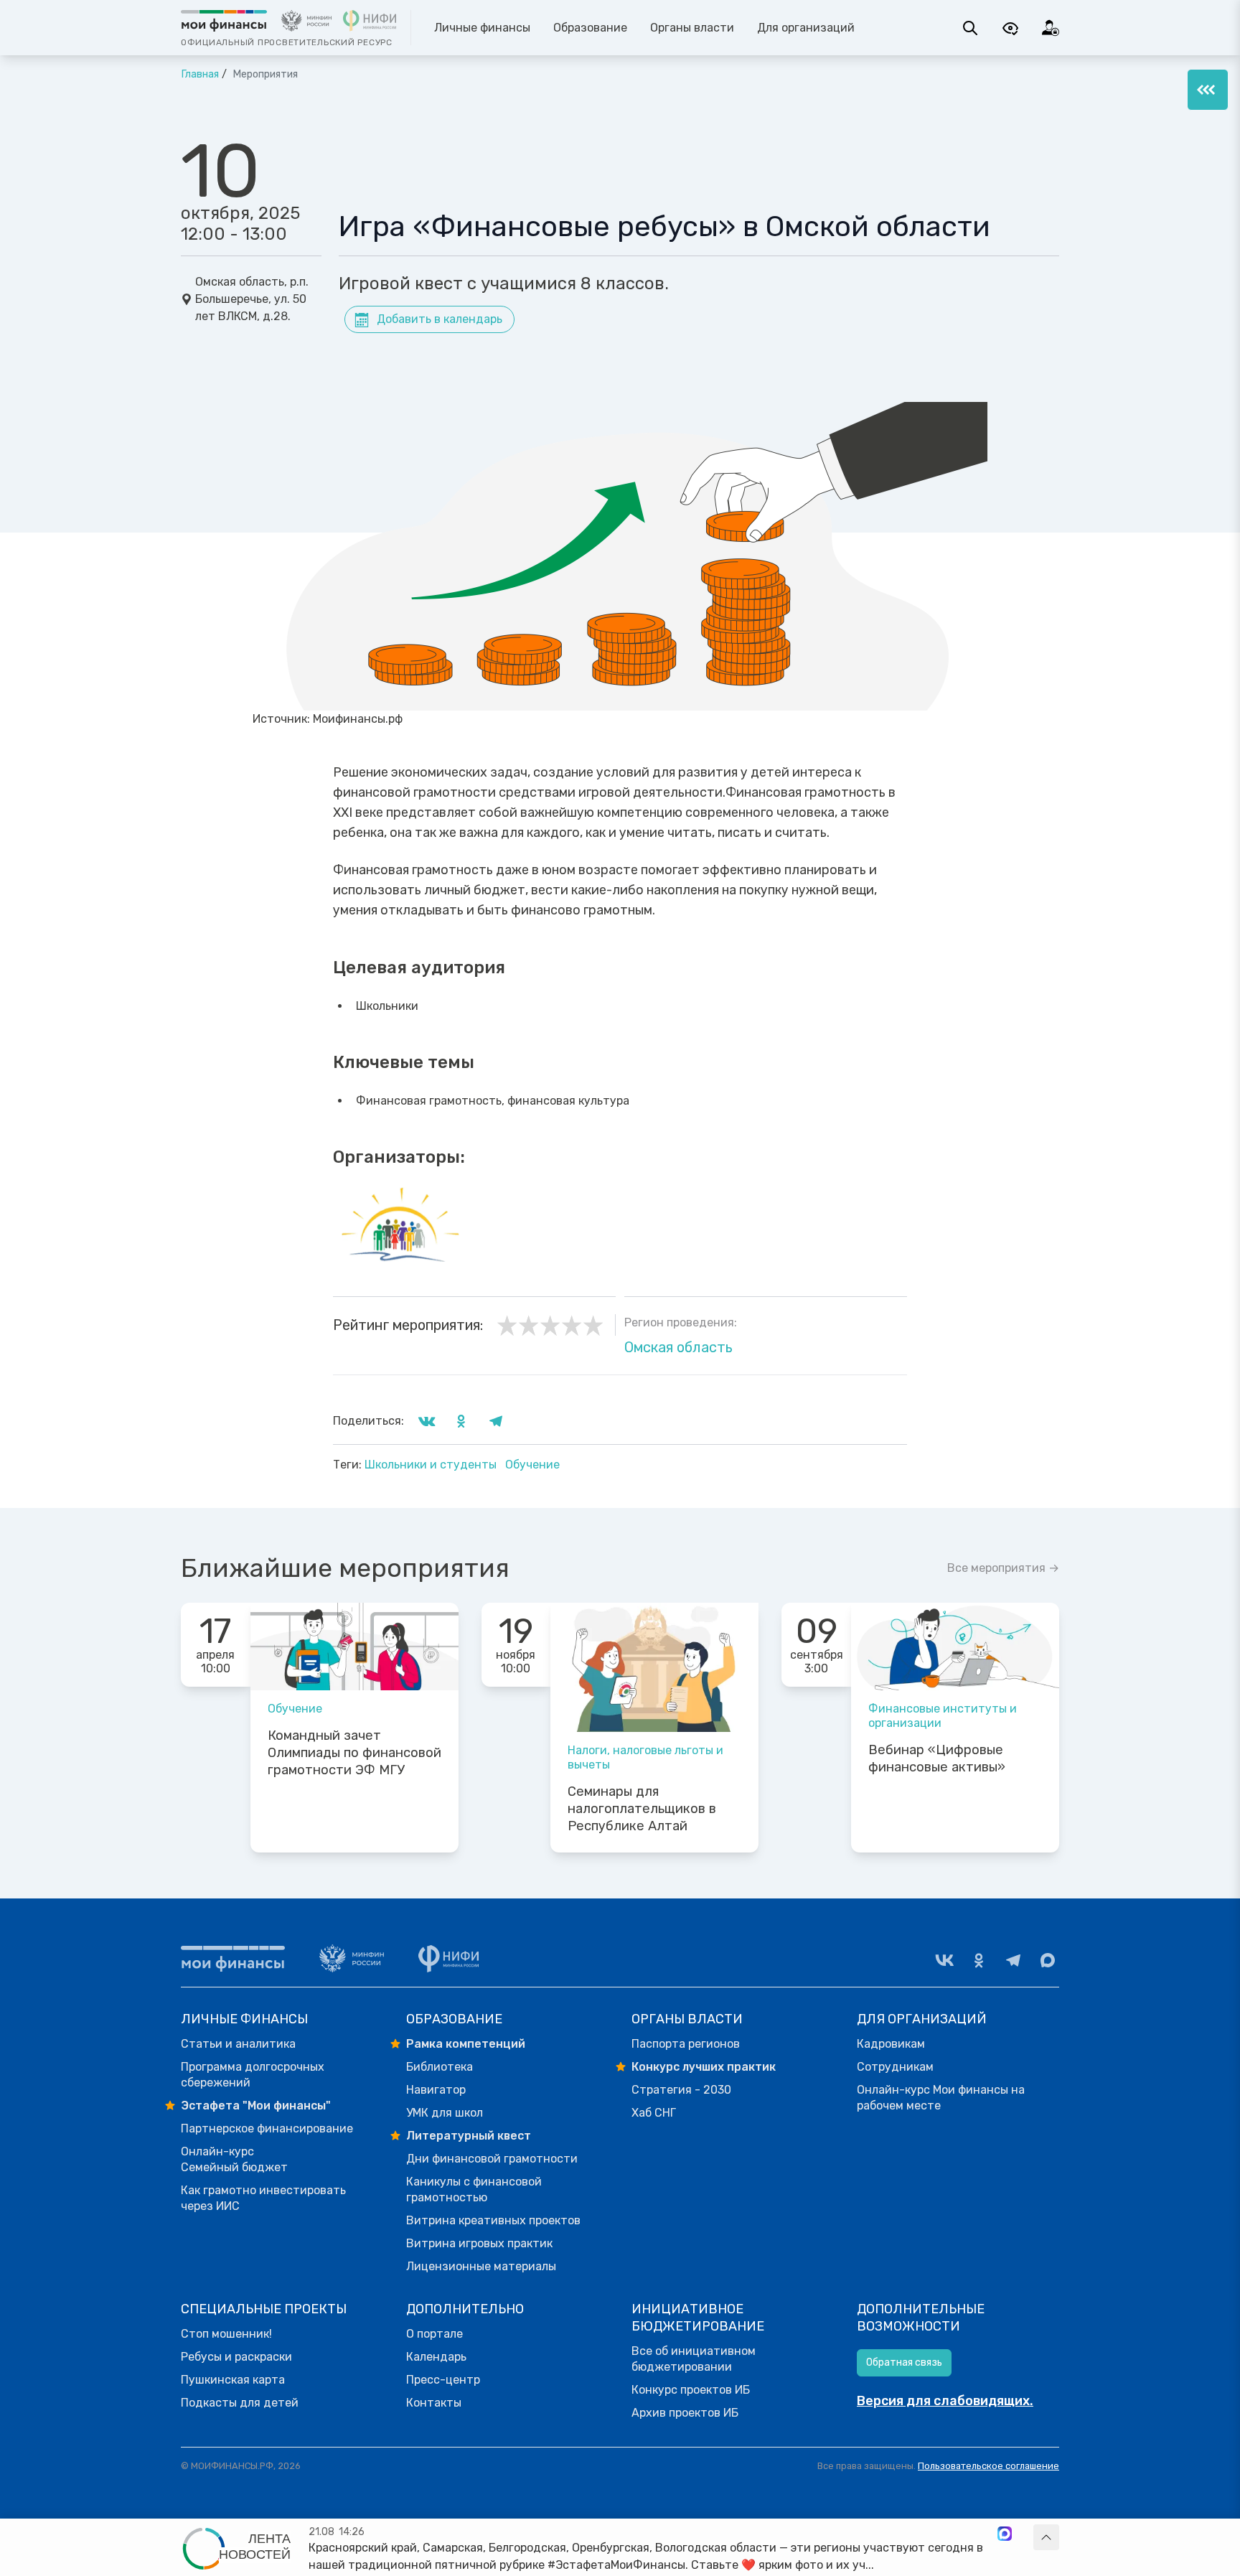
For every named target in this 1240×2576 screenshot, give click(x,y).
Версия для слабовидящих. (945, 2401)
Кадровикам (891, 2044)
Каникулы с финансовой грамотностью (474, 2189)
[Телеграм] (1013, 1960)
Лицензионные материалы (481, 2266)
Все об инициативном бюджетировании (694, 2359)
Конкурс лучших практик (704, 2067)
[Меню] (1208, 90)
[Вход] (1051, 28)
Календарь (436, 2357)
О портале (435, 2334)
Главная (200, 74)
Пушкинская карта (233, 2380)
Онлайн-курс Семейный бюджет (234, 2159)
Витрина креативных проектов (493, 2220)
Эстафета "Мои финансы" (256, 2106)
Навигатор (436, 2090)
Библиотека (440, 2067)
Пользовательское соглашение (988, 2466)
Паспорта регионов (686, 2044)
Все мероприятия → (1003, 1568)
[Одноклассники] (979, 1960)
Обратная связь (904, 2362)
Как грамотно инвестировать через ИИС (263, 2198)
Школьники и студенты (432, 1465)
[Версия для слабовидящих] (1010, 28)
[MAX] (1048, 1960)
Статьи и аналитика (238, 2044)
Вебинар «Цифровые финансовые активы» (937, 1758)
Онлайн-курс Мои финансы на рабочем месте (941, 2098)
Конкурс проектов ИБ (691, 2390)
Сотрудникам (895, 2067)
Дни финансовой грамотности (492, 2159)
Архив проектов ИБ (685, 2413)
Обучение (532, 1465)
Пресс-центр (443, 2380)
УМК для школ (445, 2113)
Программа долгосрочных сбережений (253, 2075)
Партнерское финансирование (267, 2128)
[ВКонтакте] (944, 1960)
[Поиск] (970, 28)
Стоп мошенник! (226, 2334)
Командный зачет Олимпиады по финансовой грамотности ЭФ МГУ (354, 1753)
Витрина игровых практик (479, 2243)
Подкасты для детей (240, 2403)
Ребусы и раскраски (236, 2357)
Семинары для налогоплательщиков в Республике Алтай (642, 1809)
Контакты (434, 2403)
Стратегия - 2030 (681, 2090)
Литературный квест (469, 2136)
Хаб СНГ (654, 2113)
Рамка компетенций (466, 2044)
